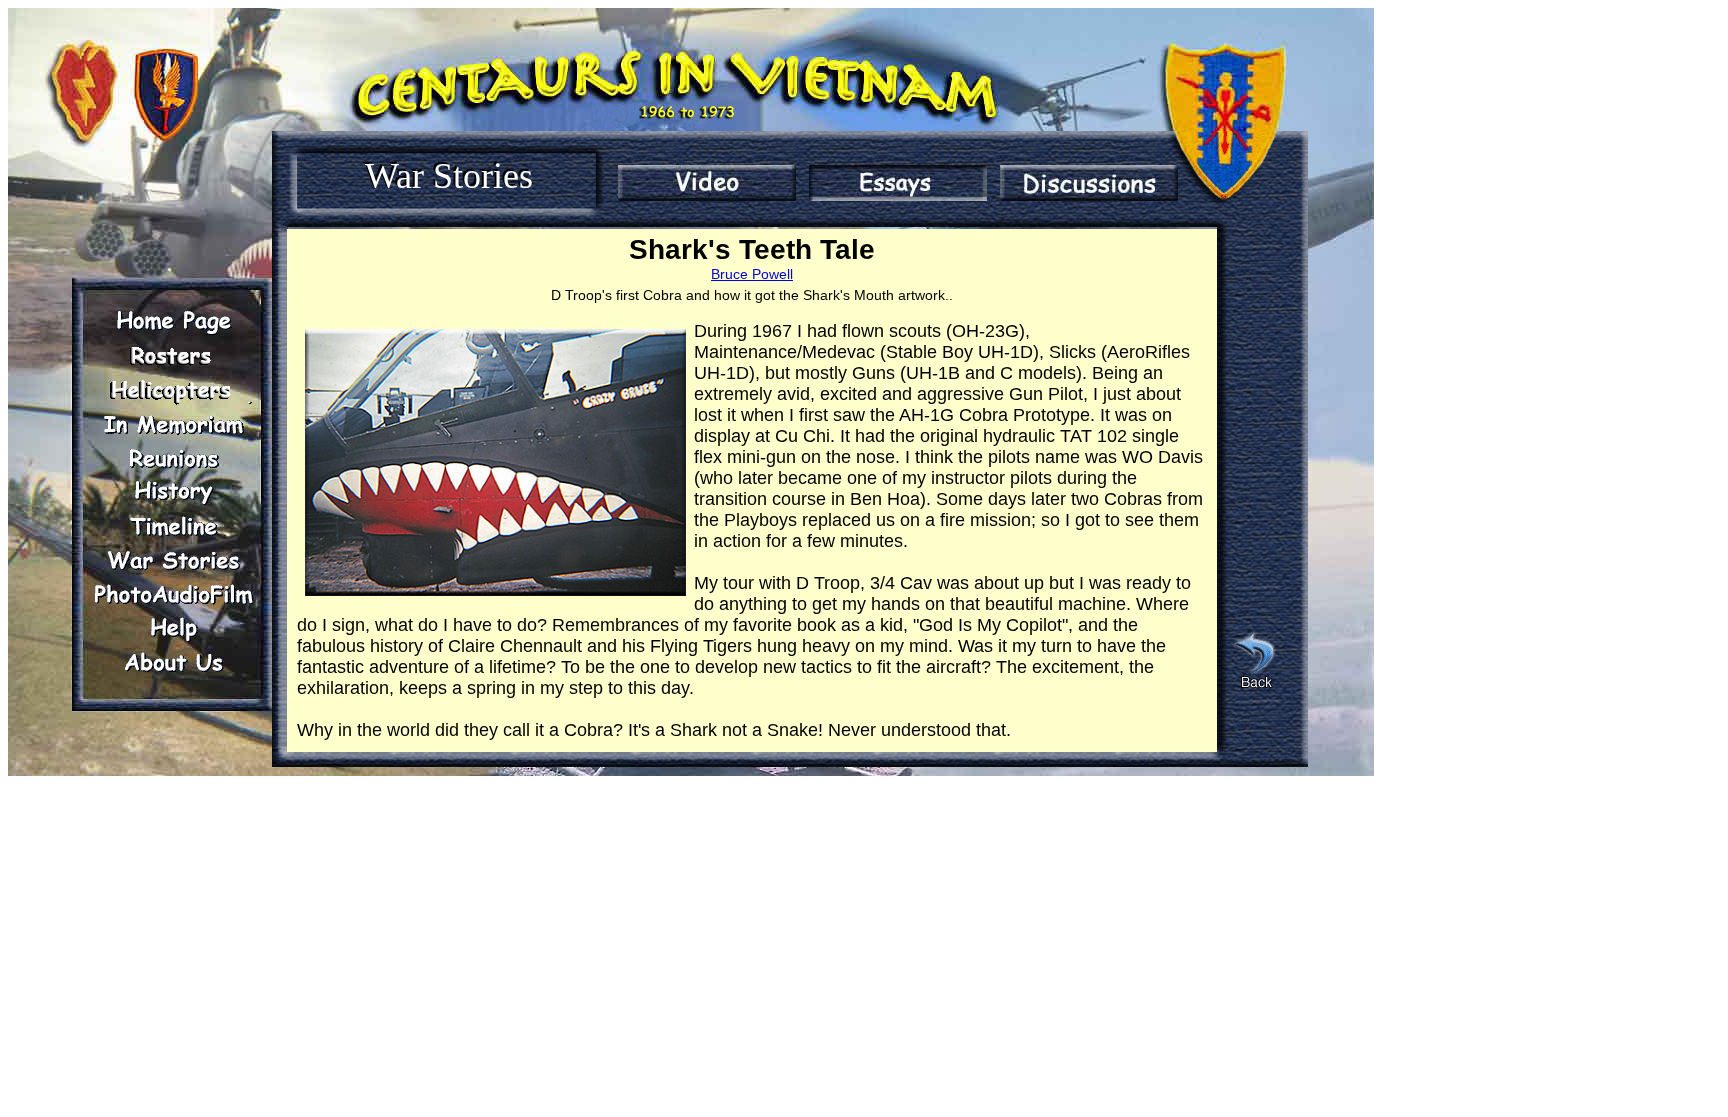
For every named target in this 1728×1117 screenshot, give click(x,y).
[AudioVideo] (173, 594)
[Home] (173, 322)
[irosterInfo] (173, 356)
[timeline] (173, 526)
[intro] (707, 183)
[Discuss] (1089, 183)
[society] (173, 390)
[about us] (173, 662)
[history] (173, 492)
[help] (173, 628)
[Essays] (898, 183)
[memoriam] (173, 424)
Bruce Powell (752, 274)
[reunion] (173, 458)
